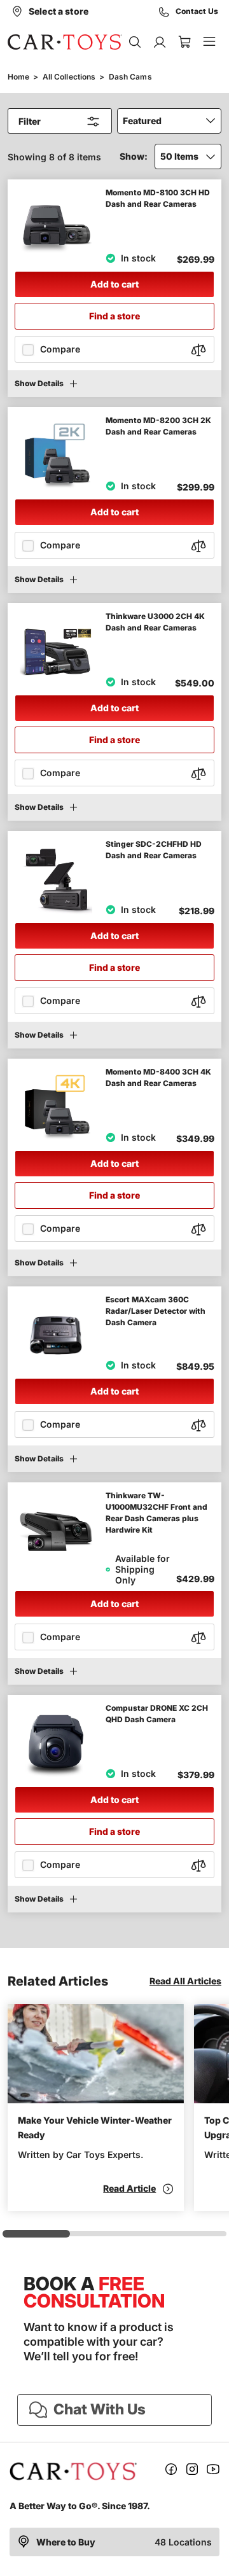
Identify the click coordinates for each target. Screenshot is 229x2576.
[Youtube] (213, 2471)
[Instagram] (192, 2471)
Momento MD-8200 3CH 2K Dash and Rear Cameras (158, 426)
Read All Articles (185, 1981)
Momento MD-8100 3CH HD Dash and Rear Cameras (158, 198)
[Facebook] (171, 2471)
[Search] (135, 42)
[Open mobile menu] (209, 42)
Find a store (114, 316)
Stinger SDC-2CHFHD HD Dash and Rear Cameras (154, 850)
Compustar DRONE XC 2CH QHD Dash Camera (157, 1714)
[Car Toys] (65, 42)
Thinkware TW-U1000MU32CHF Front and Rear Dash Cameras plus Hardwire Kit (156, 1513)
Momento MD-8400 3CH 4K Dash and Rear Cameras (158, 1077)
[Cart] (184, 42)
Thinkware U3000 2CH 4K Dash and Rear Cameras (155, 622)
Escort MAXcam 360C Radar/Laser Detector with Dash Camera (156, 1311)
